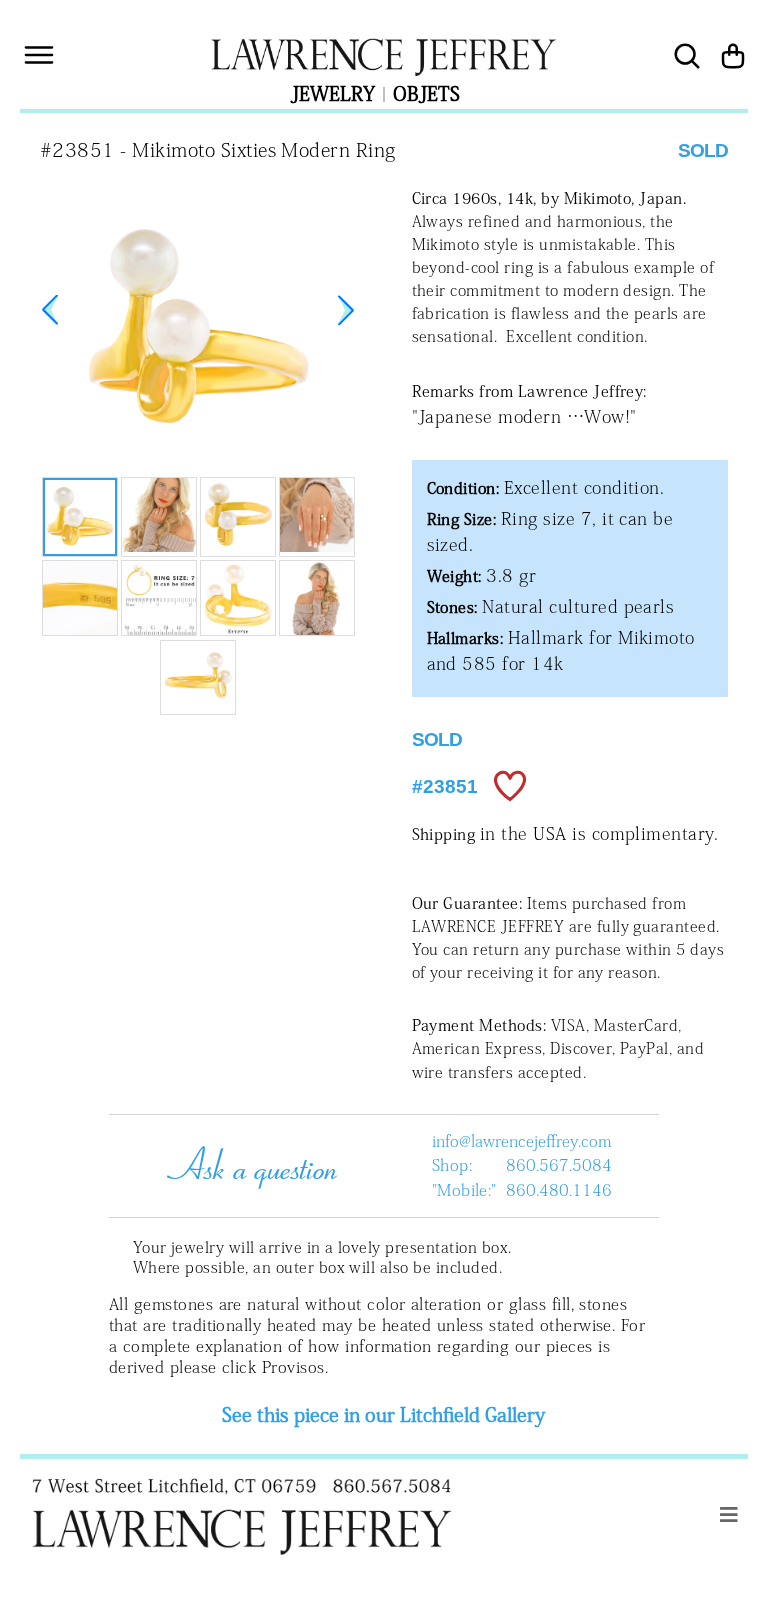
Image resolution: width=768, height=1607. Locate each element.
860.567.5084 (559, 1165)
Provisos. (295, 1367)
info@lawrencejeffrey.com (521, 1141)
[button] (346, 310)
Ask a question (246, 1165)
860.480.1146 (559, 1190)
